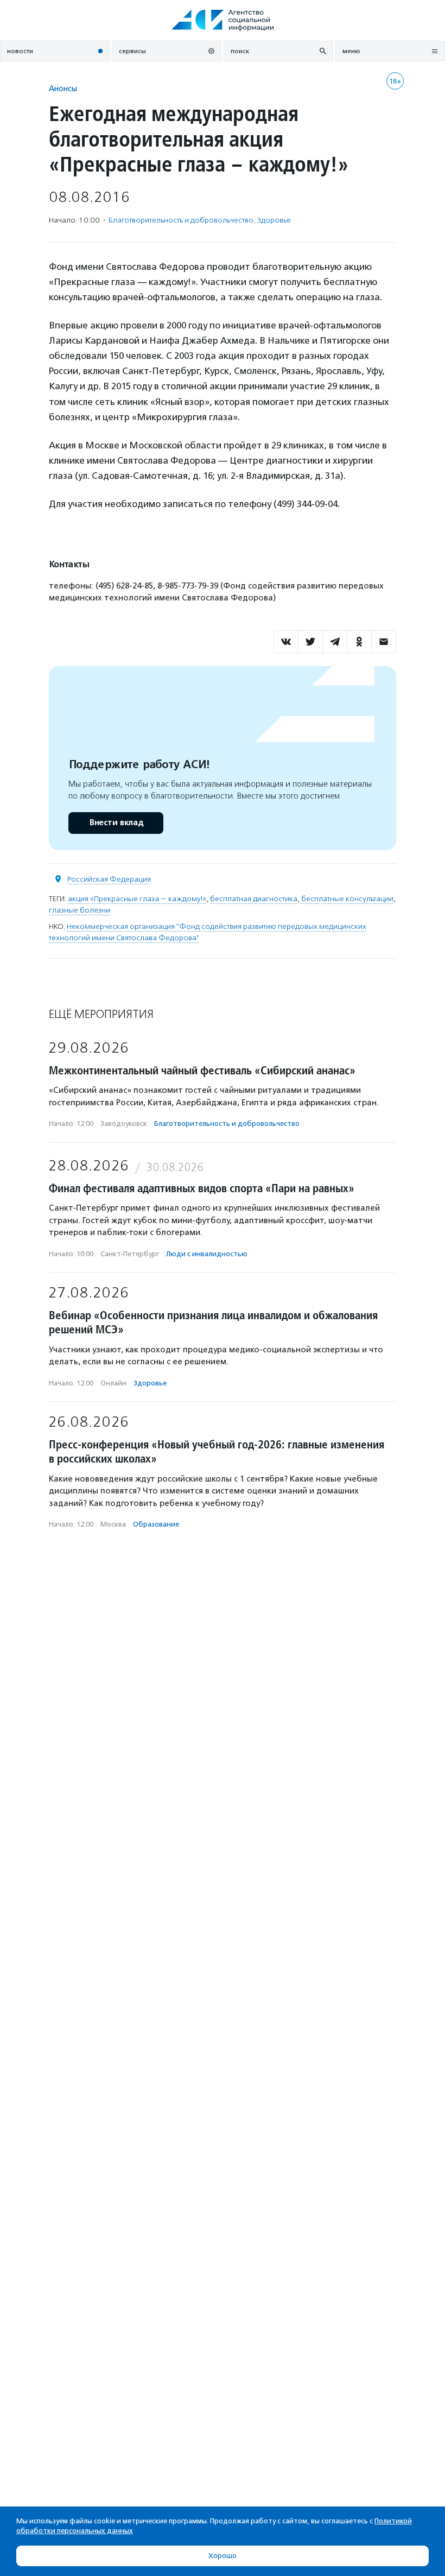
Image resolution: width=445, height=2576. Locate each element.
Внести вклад (116, 823)
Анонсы (63, 88)
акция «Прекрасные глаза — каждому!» (137, 899)
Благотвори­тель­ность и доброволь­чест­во (181, 220)
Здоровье (274, 220)
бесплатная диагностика (254, 899)
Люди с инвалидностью (207, 1254)
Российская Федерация (109, 879)
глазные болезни (80, 910)
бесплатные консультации (347, 899)
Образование (156, 1524)
